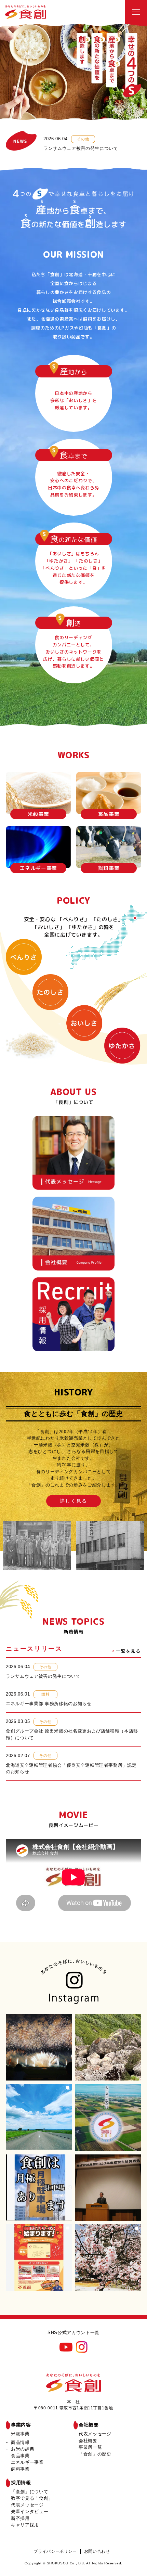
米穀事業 (20, 2434)
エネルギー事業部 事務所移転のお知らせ (49, 1704)
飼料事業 (20, 2469)
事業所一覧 (90, 2447)
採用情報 (21, 2483)
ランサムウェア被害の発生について (81, 148)
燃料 (45, 1694)
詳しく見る (74, 1501)
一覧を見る (129, 1651)
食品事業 (20, 2456)
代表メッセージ (95, 2434)
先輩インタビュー (30, 2511)
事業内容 (21, 2425)
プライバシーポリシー (55, 2551)
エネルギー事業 (27, 2462)
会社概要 (89, 2425)
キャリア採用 (25, 2525)
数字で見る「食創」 (32, 2498)
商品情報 (20, 2442)
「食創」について (30, 2492)
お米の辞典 (23, 2449)
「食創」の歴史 (95, 2454)
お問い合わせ (97, 2551)
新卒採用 (20, 2518)
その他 (83, 139)
